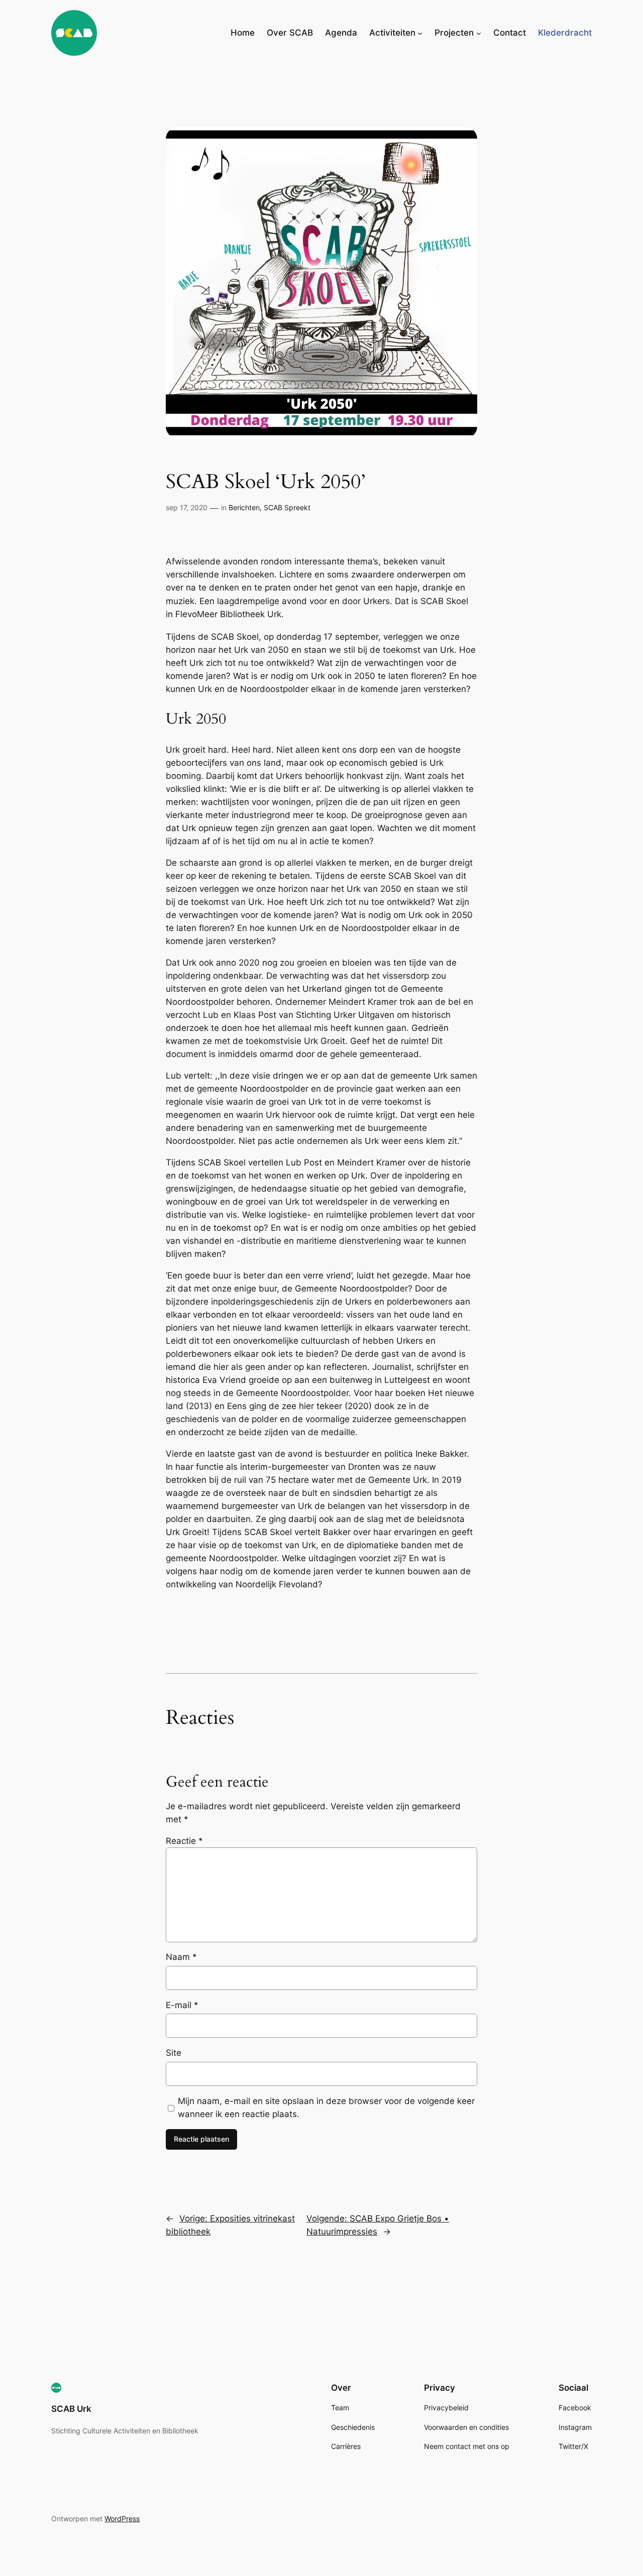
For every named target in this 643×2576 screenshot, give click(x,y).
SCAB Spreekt (287, 507)
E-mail (182, 2005)
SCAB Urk (71, 2409)
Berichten (244, 507)
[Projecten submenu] (479, 33)
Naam (181, 1957)
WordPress (122, 2519)
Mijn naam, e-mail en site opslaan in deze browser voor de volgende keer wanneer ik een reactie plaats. (326, 2107)
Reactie (184, 1841)
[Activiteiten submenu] (420, 33)
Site (174, 2053)
